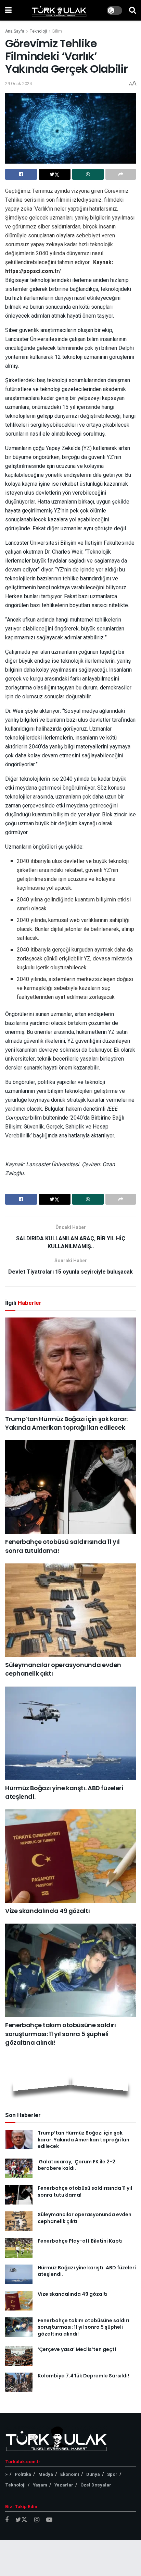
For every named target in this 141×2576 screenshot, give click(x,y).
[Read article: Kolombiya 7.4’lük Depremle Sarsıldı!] (19, 2382)
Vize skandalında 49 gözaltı (47, 1911)
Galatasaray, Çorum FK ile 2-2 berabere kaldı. (76, 2165)
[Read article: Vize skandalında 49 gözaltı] (70, 1856)
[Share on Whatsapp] (88, 174)
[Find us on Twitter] (21, 2520)
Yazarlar (64, 2485)
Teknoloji (38, 31)
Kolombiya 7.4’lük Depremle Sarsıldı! (83, 2376)
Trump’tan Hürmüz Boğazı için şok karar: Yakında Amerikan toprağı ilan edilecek (66, 1423)
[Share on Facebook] (21, 174)
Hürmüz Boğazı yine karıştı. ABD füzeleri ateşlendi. (87, 2271)
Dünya (93, 2474)
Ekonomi (70, 2474)
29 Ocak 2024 (18, 84)
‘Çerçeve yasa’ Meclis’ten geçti (77, 2349)
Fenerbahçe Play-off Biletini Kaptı (80, 2241)
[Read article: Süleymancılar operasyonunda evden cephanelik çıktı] (70, 1610)
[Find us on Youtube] (49, 2520)
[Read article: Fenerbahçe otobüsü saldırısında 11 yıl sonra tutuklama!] (70, 1487)
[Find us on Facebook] (7, 2520)
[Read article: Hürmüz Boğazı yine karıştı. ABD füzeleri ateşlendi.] (70, 1733)
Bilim (57, 31)
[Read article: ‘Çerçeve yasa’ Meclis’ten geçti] (19, 2356)
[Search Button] (132, 10)
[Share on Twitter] (55, 174)
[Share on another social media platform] (121, 174)
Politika (23, 2474)
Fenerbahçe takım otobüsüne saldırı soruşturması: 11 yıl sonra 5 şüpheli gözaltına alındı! (61, 2034)
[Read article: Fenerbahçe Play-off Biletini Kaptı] (19, 2248)
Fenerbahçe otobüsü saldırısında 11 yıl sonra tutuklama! (85, 2191)
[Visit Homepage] (59, 10)
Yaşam (40, 2485)
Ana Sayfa (15, 31)
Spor (112, 2474)
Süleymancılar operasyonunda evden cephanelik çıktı (85, 2218)
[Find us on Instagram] (37, 2520)
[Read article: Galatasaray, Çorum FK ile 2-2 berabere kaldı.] (19, 2168)
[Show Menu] (8, 10)
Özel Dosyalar (96, 2485)
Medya (46, 2474)
